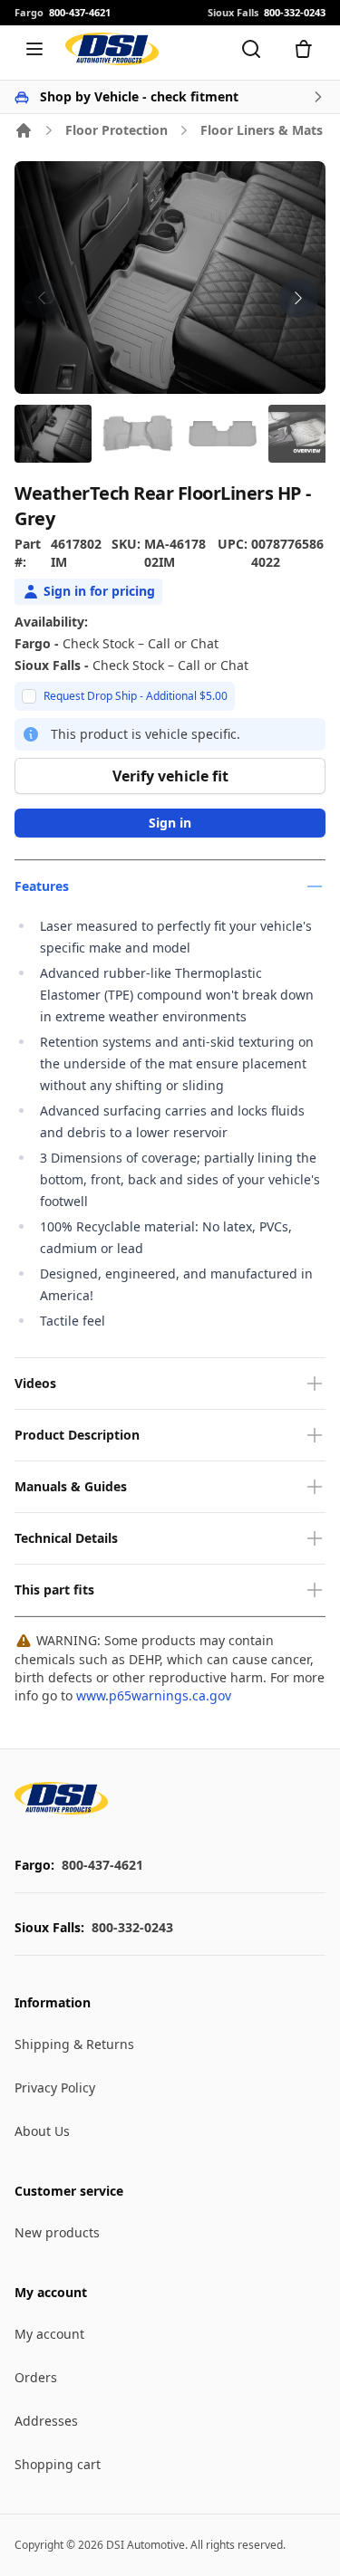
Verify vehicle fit (170, 776)
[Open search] (251, 49)
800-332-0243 (132, 1927)
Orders (36, 2377)
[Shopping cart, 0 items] (304, 49)
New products (57, 2232)
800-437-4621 (102, 1865)
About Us (42, 2131)
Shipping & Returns (74, 2044)
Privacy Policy (55, 2088)
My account (49, 2334)
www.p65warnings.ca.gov (154, 1695)
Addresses (46, 2421)
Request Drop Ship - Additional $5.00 (136, 696)
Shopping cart (58, 2464)
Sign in (170, 823)
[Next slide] (298, 298)
